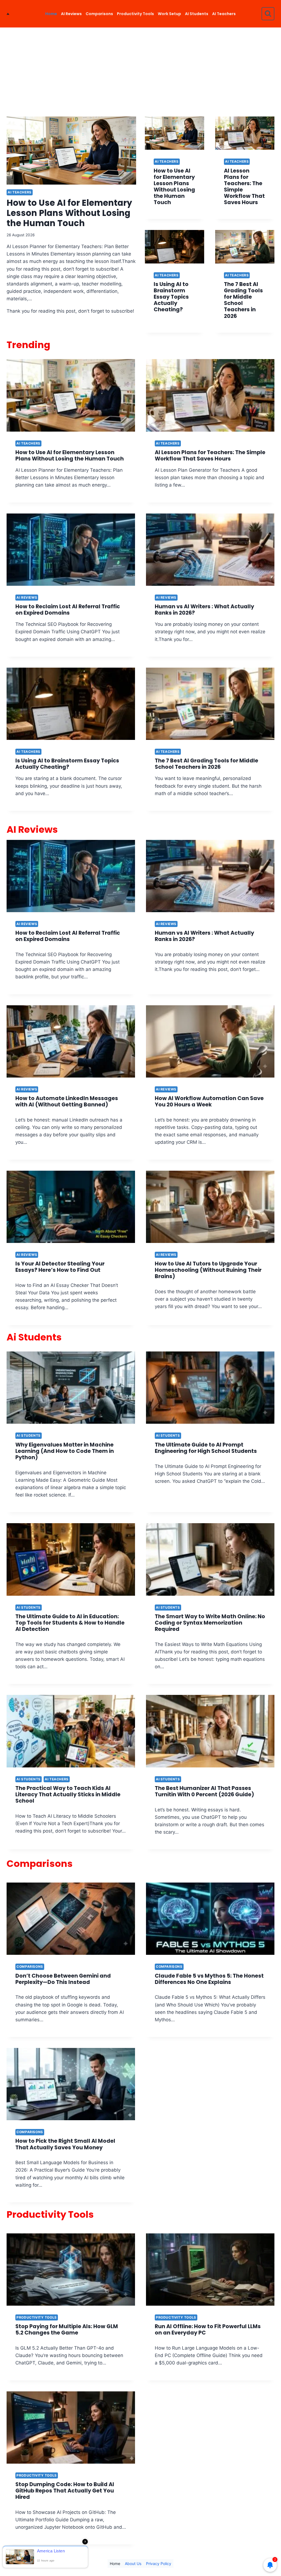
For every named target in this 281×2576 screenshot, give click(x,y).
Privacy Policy (159, 2563)
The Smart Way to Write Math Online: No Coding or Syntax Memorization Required (210, 1623)
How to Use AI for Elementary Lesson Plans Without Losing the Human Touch (69, 213)
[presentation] (71, 151)
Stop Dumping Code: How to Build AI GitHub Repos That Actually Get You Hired (65, 2491)
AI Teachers (224, 14)
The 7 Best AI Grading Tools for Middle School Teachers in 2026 (243, 300)
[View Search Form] (268, 14)
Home (51, 14)
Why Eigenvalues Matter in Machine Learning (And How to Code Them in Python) (65, 1451)
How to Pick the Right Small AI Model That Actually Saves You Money (65, 2144)
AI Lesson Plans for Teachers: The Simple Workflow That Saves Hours (244, 187)
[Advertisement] (140, 69)
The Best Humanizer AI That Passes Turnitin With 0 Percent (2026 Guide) (204, 1791)
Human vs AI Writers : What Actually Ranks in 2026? (204, 610)
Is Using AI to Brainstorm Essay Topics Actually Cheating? (171, 297)
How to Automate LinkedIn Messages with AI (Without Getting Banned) (67, 1101)
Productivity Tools (135, 14)
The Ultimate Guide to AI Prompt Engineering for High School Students (206, 1448)
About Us (133, 2563)
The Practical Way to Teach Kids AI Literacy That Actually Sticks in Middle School (68, 1794)
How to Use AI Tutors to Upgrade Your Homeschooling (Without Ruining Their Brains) (208, 1270)
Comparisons (99, 14)
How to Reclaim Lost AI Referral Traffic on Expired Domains (68, 610)
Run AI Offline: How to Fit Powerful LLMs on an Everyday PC (208, 2330)
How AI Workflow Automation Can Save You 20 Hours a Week (209, 1101)
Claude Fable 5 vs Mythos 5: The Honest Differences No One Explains (209, 1979)
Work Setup (169, 14)
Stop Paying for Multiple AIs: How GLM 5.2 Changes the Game (67, 2330)
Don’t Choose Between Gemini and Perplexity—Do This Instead (63, 1979)
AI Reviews (71, 14)
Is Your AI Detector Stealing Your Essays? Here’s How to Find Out (60, 1267)
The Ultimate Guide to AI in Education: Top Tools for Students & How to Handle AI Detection (70, 1623)
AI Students (197, 14)
